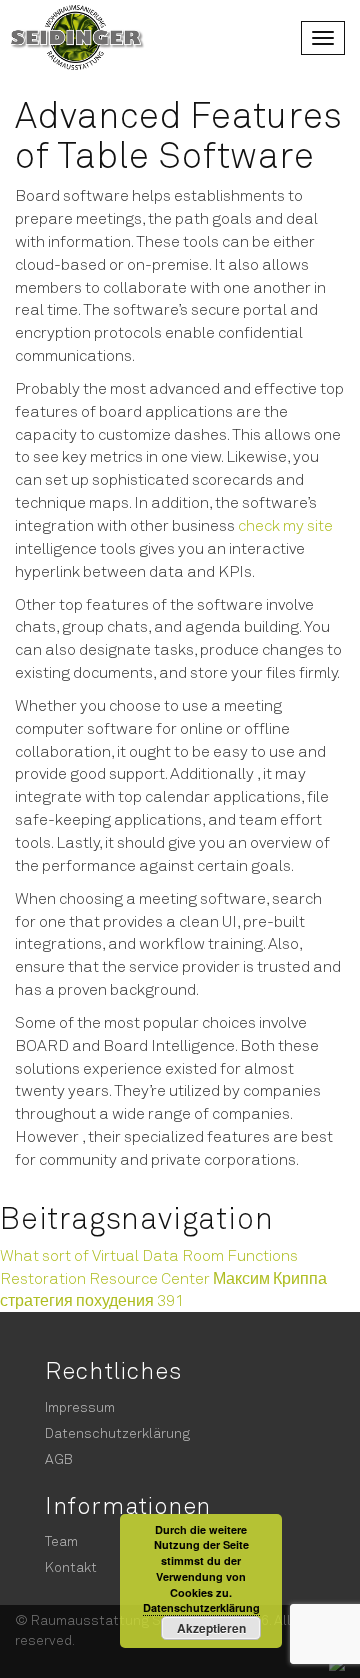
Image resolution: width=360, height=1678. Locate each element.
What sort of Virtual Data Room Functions (149, 1254)
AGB (59, 1458)
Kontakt (71, 1566)
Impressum (80, 1406)
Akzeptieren (211, 1628)
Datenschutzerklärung (117, 1432)
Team (61, 1540)
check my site (285, 524)
